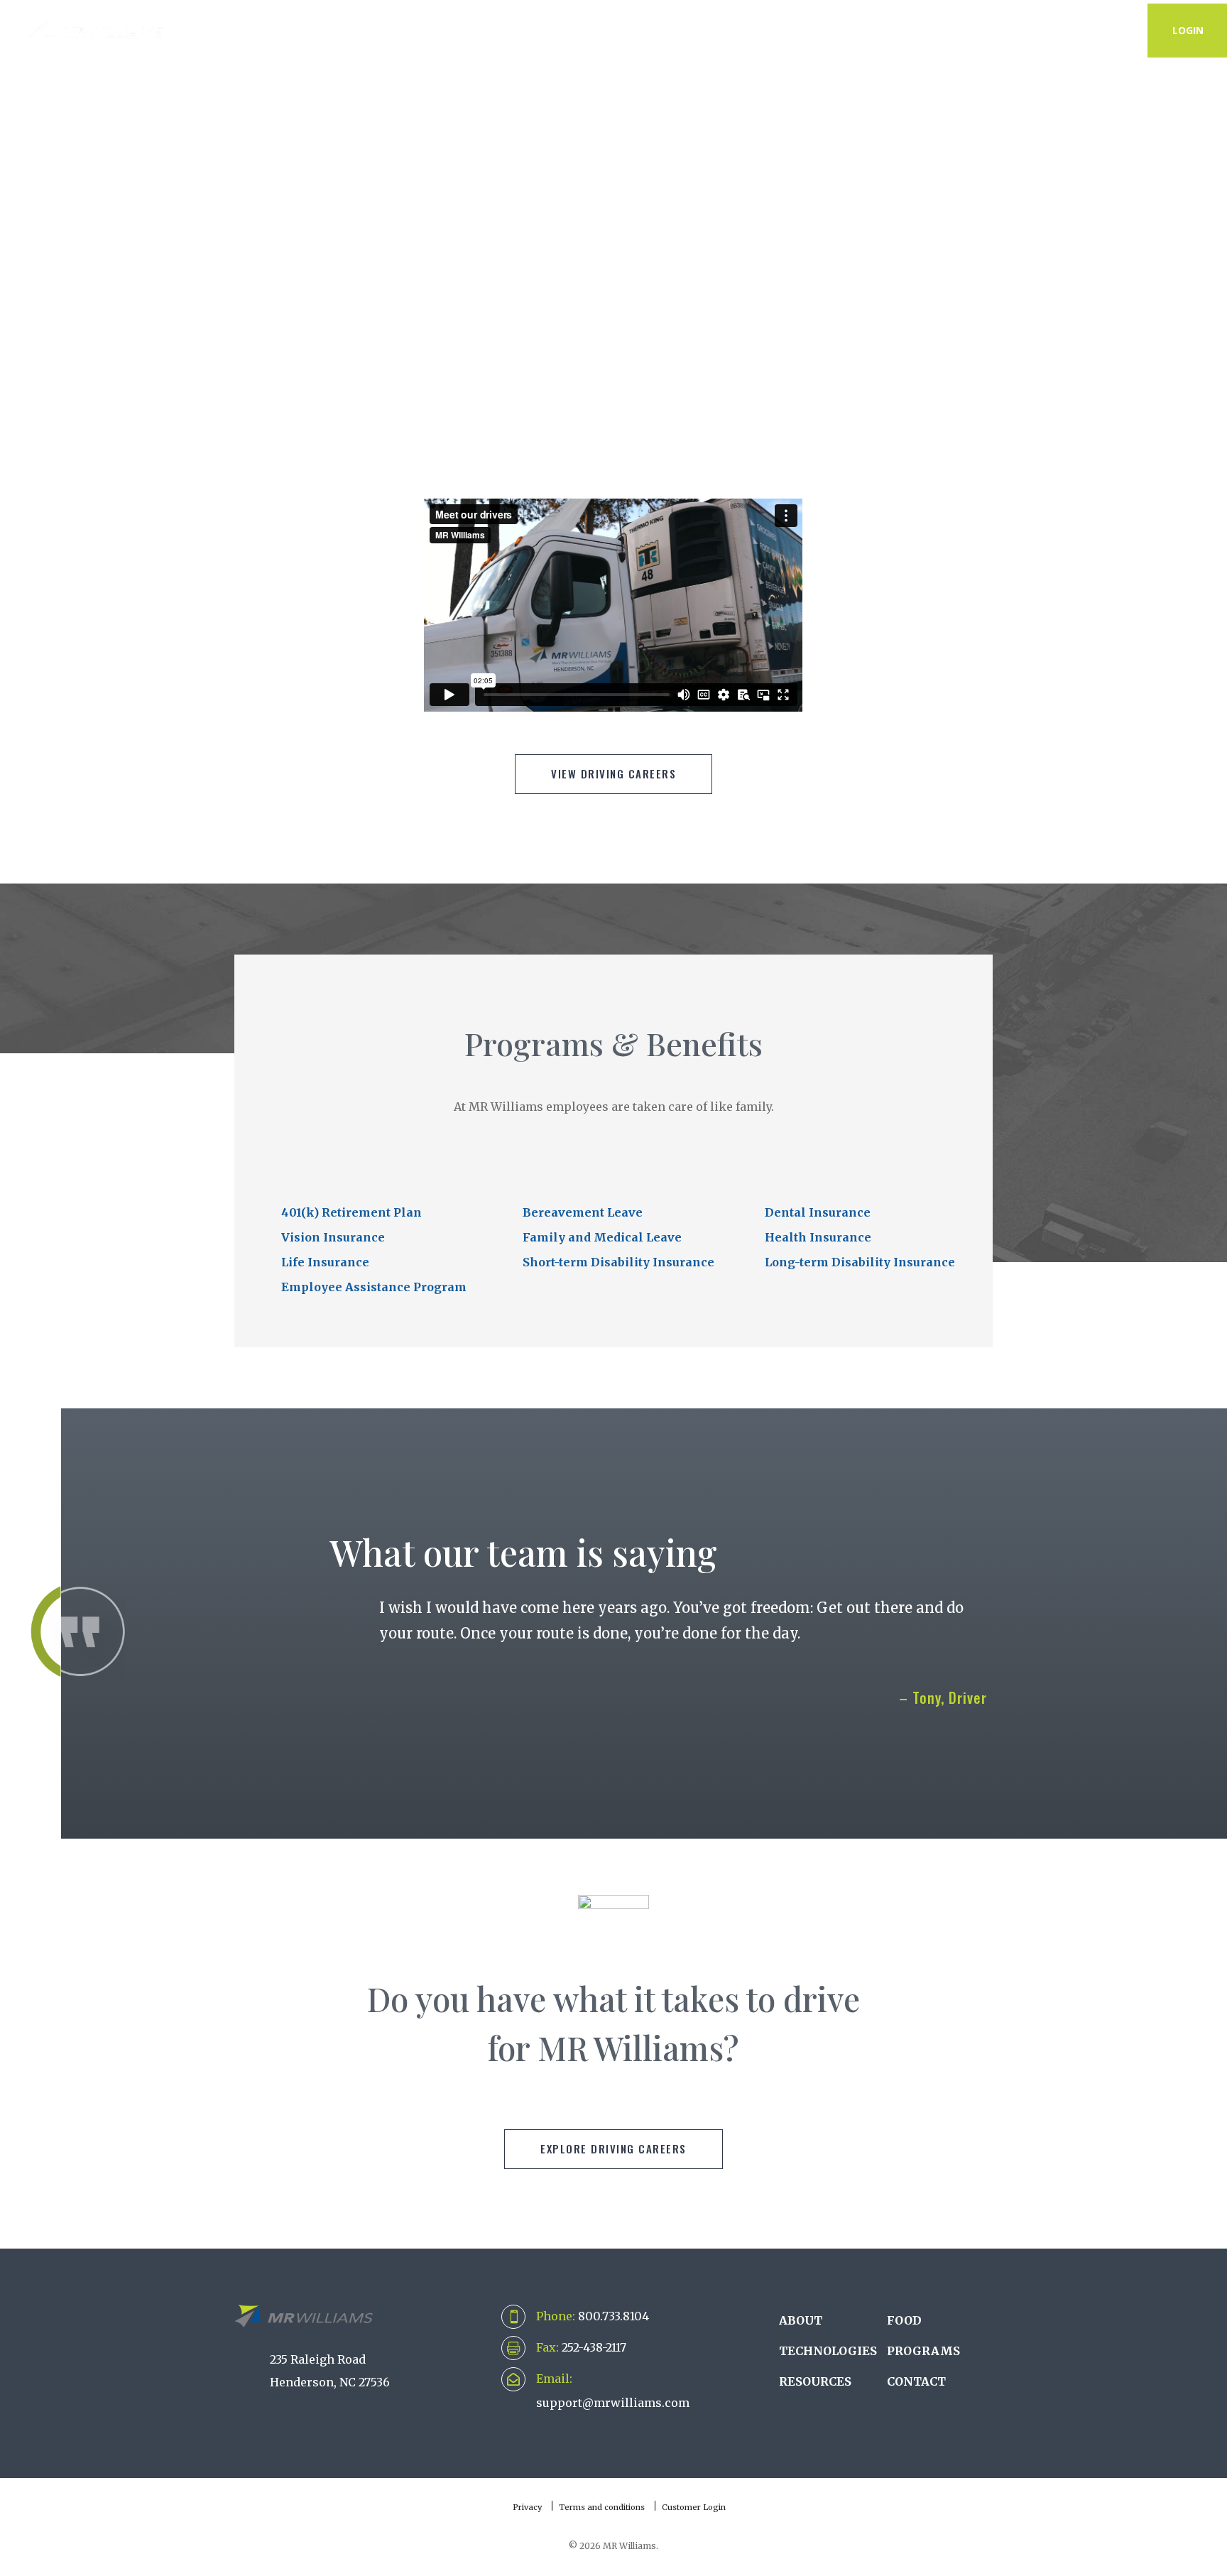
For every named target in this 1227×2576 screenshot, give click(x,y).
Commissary (659, 30)
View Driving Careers (613, 773)
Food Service (776, 30)
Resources (995, 30)
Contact (1098, 30)
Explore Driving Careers (613, 2148)
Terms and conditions (602, 2507)
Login (1188, 30)
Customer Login (694, 2507)
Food (904, 2320)
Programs (889, 30)
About (432, 30)
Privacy (527, 2507)
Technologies (538, 30)
